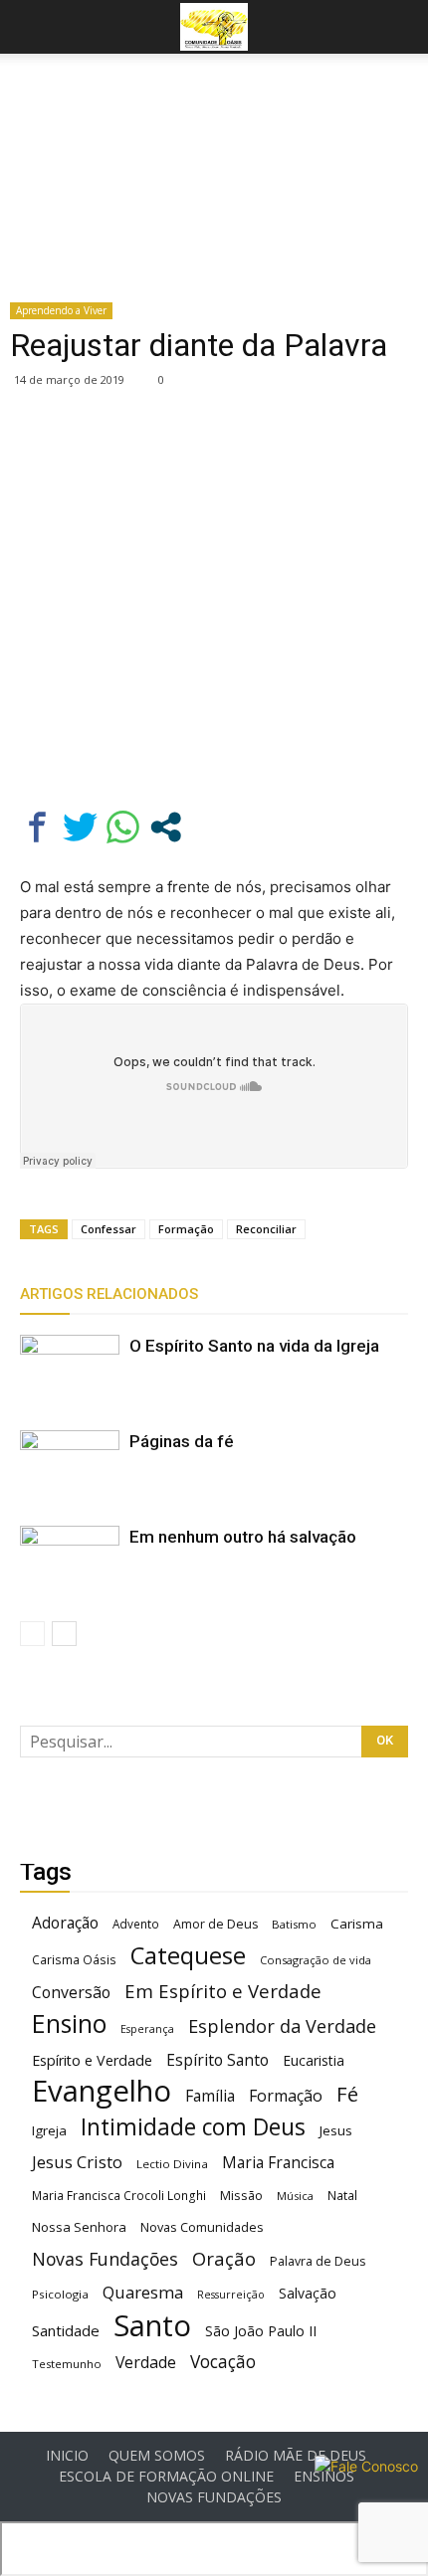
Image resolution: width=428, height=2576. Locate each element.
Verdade (146, 2363)
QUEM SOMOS (157, 2456)
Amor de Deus (215, 1924)
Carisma (357, 1924)
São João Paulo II (261, 2331)
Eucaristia (314, 2060)
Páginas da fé (182, 1441)
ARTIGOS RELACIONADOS (109, 1294)
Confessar (108, 1229)
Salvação (308, 2293)
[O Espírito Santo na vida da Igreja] (70, 1369)
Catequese (188, 1955)
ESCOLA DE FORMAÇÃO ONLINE (166, 2477)
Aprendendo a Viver (61, 310)
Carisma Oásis (74, 1960)
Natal (342, 2195)
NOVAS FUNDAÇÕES (214, 2497)
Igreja (49, 2130)
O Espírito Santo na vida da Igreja (254, 1346)
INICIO (67, 2456)
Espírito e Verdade (92, 2060)
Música (295, 2196)
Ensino (69, 2024)
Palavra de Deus (318, 2261)
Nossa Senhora (79, 2227)
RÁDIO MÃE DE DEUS (296, 2456)
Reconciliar (266, 1229)
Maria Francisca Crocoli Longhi (119, 2196)
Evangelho (102, 2091)
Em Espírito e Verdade (223, 1991)
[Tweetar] (80, 827)
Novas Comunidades (202, 2227)
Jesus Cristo (77, 2162)
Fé (347, 2094)
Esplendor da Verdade (282, 2026)
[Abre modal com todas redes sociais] (166, 827)
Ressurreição (231, 2295)
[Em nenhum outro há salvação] (70, 1560)
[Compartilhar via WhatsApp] (123, 827)
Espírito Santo (217, 2060)
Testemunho (67, 2364)
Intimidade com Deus (193, 2127)
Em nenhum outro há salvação (243, 1537)
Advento (136, 1924)
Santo (152, 2326)
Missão (241, 2196)
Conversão (71, 1993)
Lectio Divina (172, 2164)
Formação (186, 1229)
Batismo (294, 1924)
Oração (224, 2258)
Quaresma (143, 2292)
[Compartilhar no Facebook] (37, 827)
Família (210, 2096)
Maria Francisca (278, 2163)
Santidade (66, 2330)
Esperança (147, 2029)
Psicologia (60, 2294)
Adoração (65, 1923)
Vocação (223, 2362)
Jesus (336, 2130)
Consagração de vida (316, 1960)
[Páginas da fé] (70, 1465)
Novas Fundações (105, 2259)
